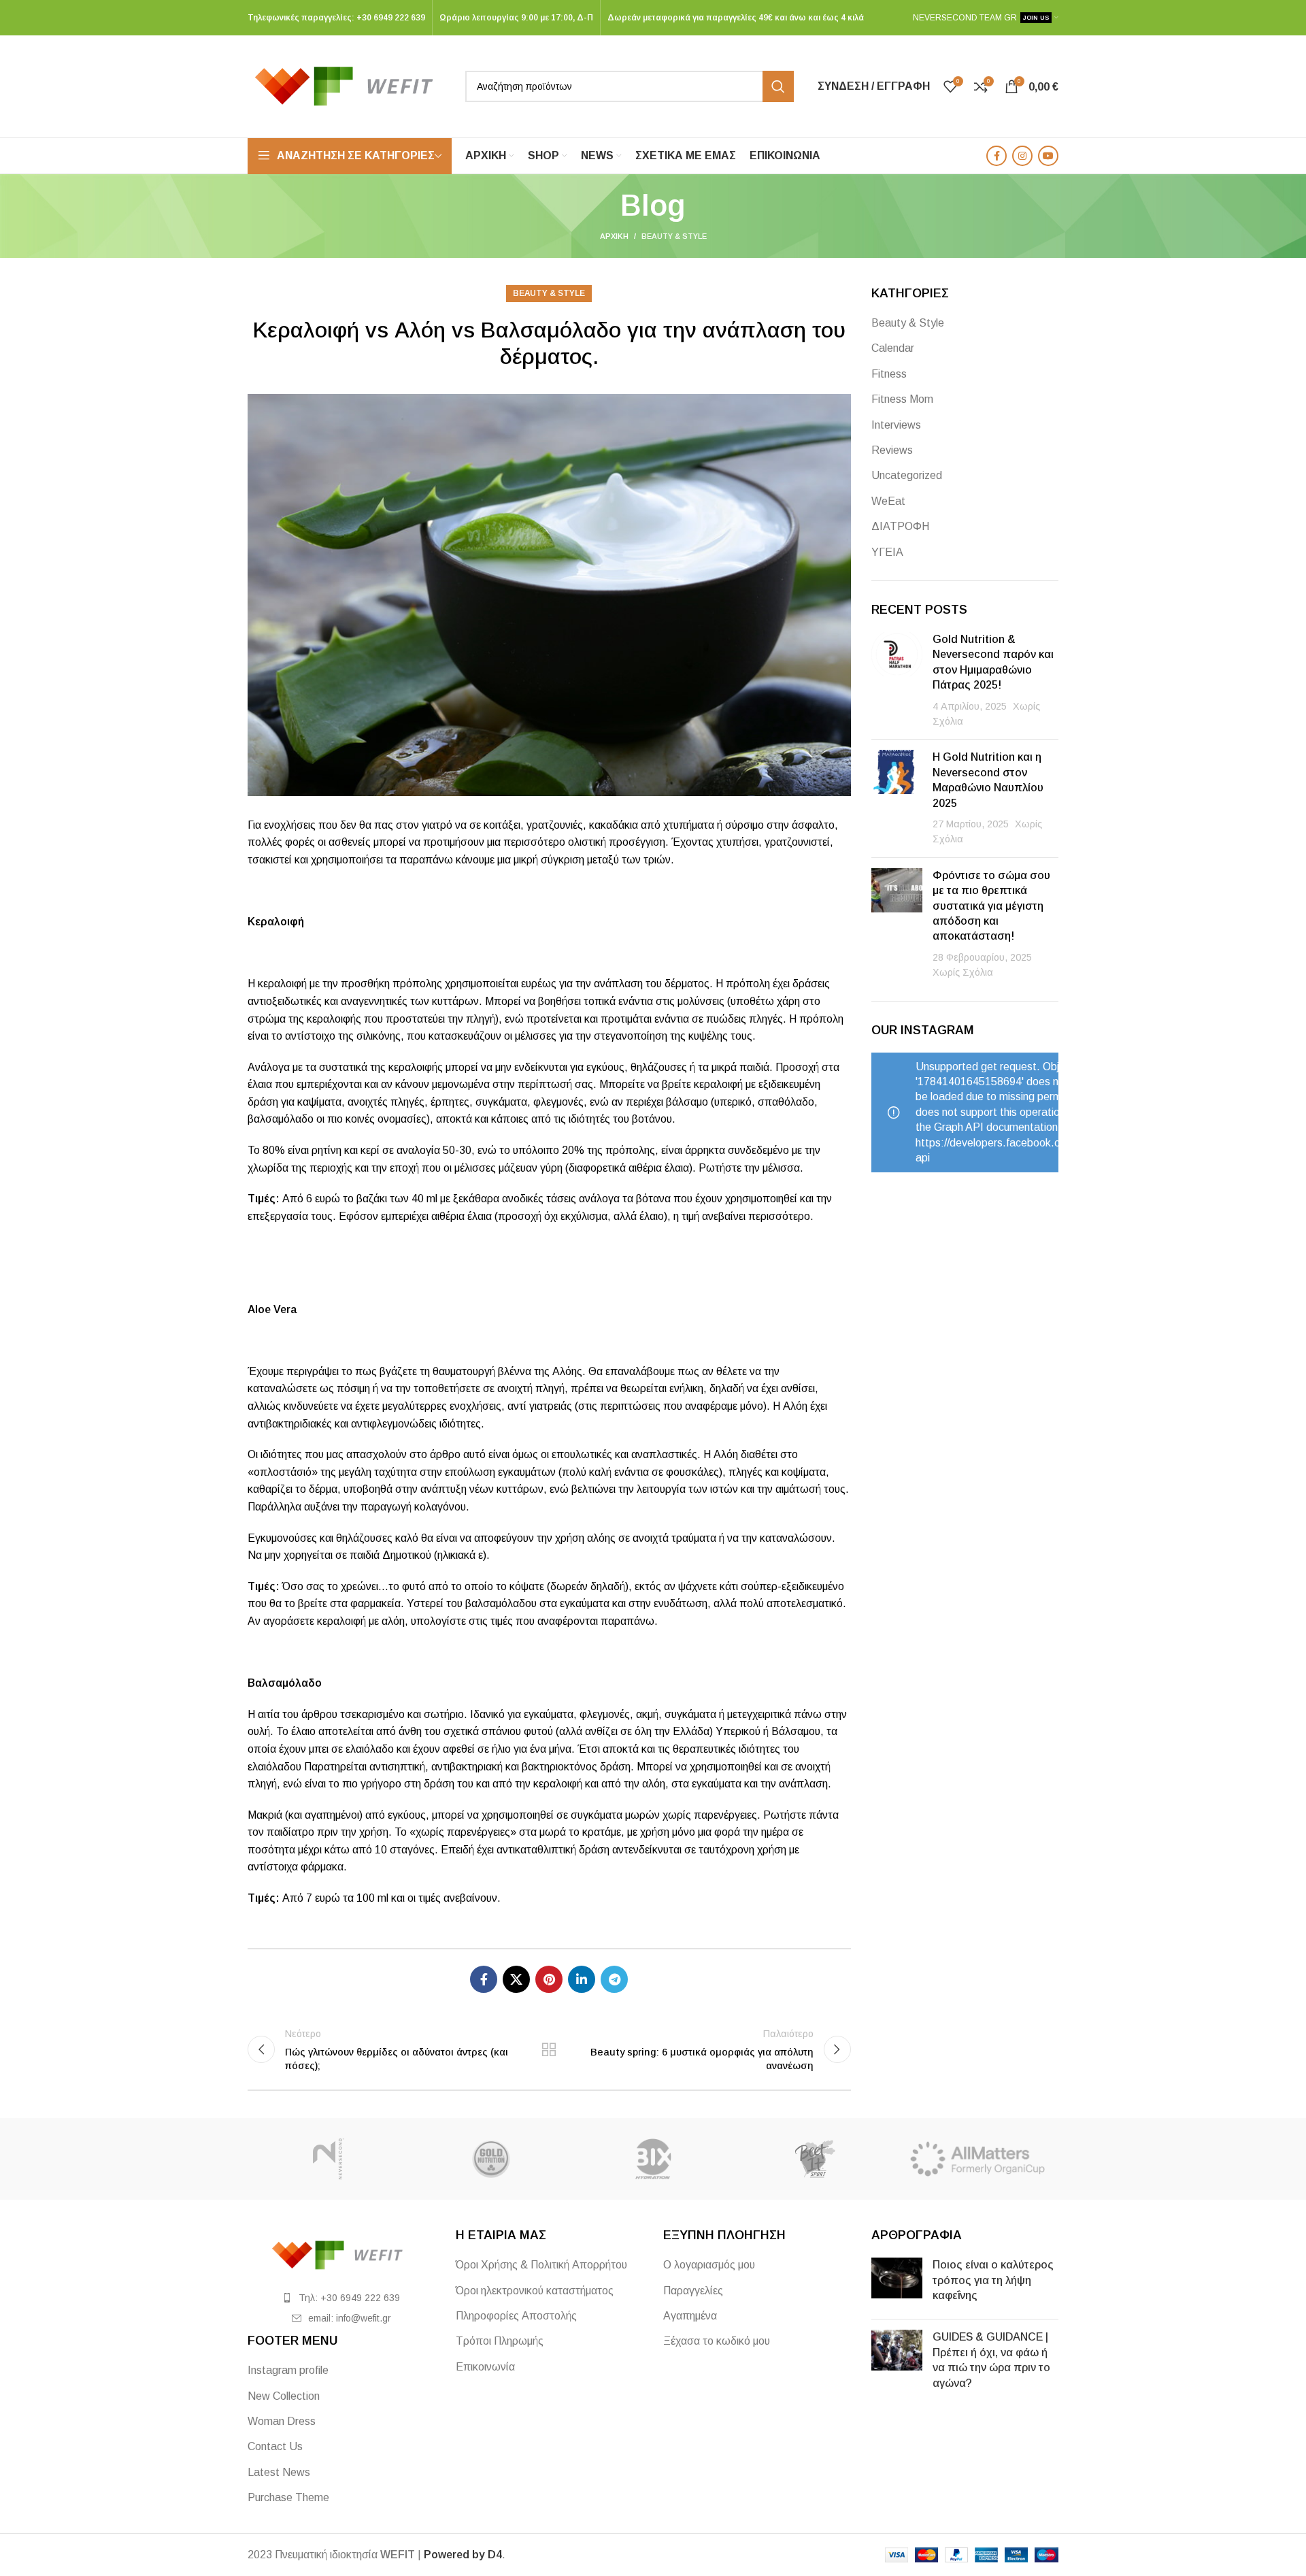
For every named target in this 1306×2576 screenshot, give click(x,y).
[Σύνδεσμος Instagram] (1022, 156)
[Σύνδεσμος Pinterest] (549, 1979)
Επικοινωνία (485, 2367)
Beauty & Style (674, 236)
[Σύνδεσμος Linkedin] (582, 1979)
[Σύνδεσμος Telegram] (614, 1979)
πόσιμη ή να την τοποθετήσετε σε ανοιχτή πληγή (449, 1388)
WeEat (888, 501)
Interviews (896, 425)
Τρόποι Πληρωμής (500, 2341)
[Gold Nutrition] (490, 2159)
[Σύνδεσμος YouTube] (1048, 156)
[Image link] (341, 2255)
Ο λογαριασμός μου (709, 2265)
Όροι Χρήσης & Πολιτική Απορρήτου (541, 2265)
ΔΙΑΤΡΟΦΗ (900, 526)
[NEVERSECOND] (329, 2159)
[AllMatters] (977, 2159)
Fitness (889, 374)
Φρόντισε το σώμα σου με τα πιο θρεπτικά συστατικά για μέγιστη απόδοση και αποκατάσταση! (991, 906)
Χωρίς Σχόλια (963, 972)
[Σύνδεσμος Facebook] (997, 156)
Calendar (893, 348)
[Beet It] (815, 2159)
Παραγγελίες (693, 2291)
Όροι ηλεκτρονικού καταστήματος (535, 2291)
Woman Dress (282, 2421)
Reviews (892, 450)
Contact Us (275, 2446)
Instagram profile (288, 2370)
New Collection (284, 2396)
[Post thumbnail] (897, 680)
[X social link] (516, 1979)
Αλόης (567, 1371)
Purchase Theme (288, 2497)
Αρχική (614, 236)
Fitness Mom (902, 399)
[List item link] (341, 2298)
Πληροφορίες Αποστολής (516, 2316)
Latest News (279, 2472)
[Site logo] (350, 85)
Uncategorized (907, 475)
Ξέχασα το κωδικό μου (717, 2341)
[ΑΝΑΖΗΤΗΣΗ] (778, 86)
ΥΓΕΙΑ (887, 552)
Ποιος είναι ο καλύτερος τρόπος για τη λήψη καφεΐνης (993, 2280)
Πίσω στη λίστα (549, 2049)
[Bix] (653, 2159)
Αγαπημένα (690, 2316)
